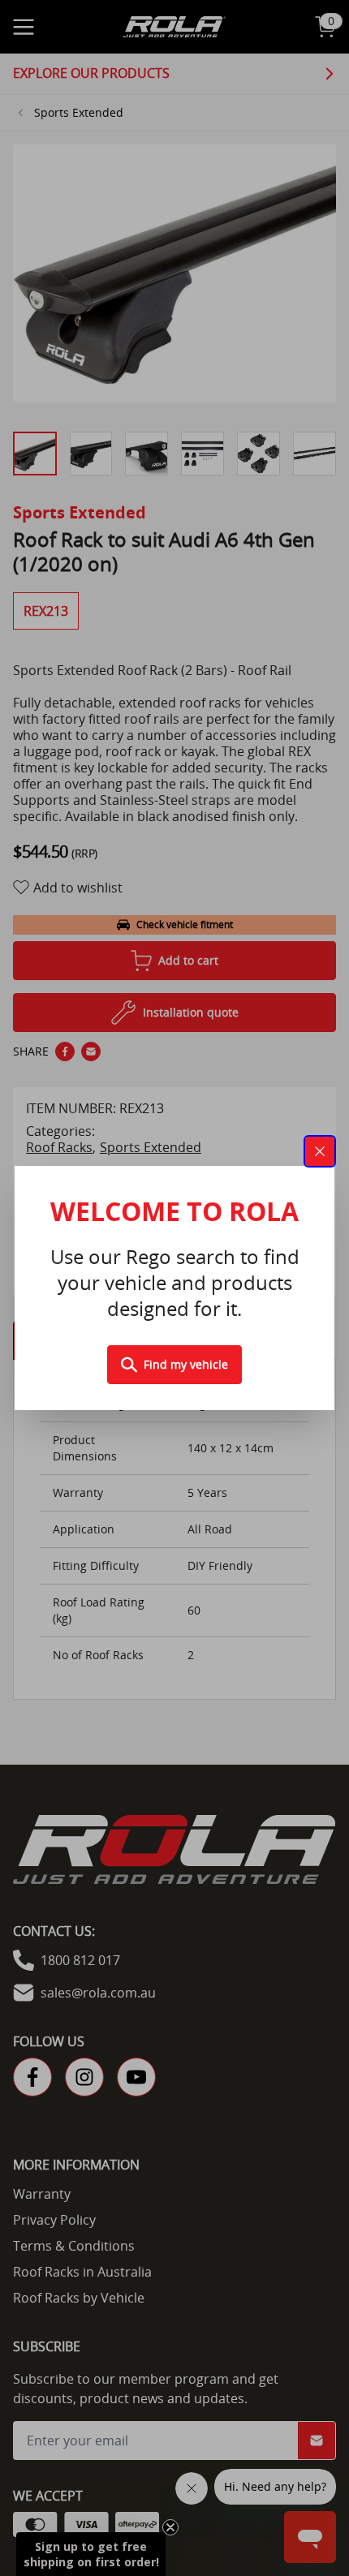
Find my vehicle (186, 1364)
